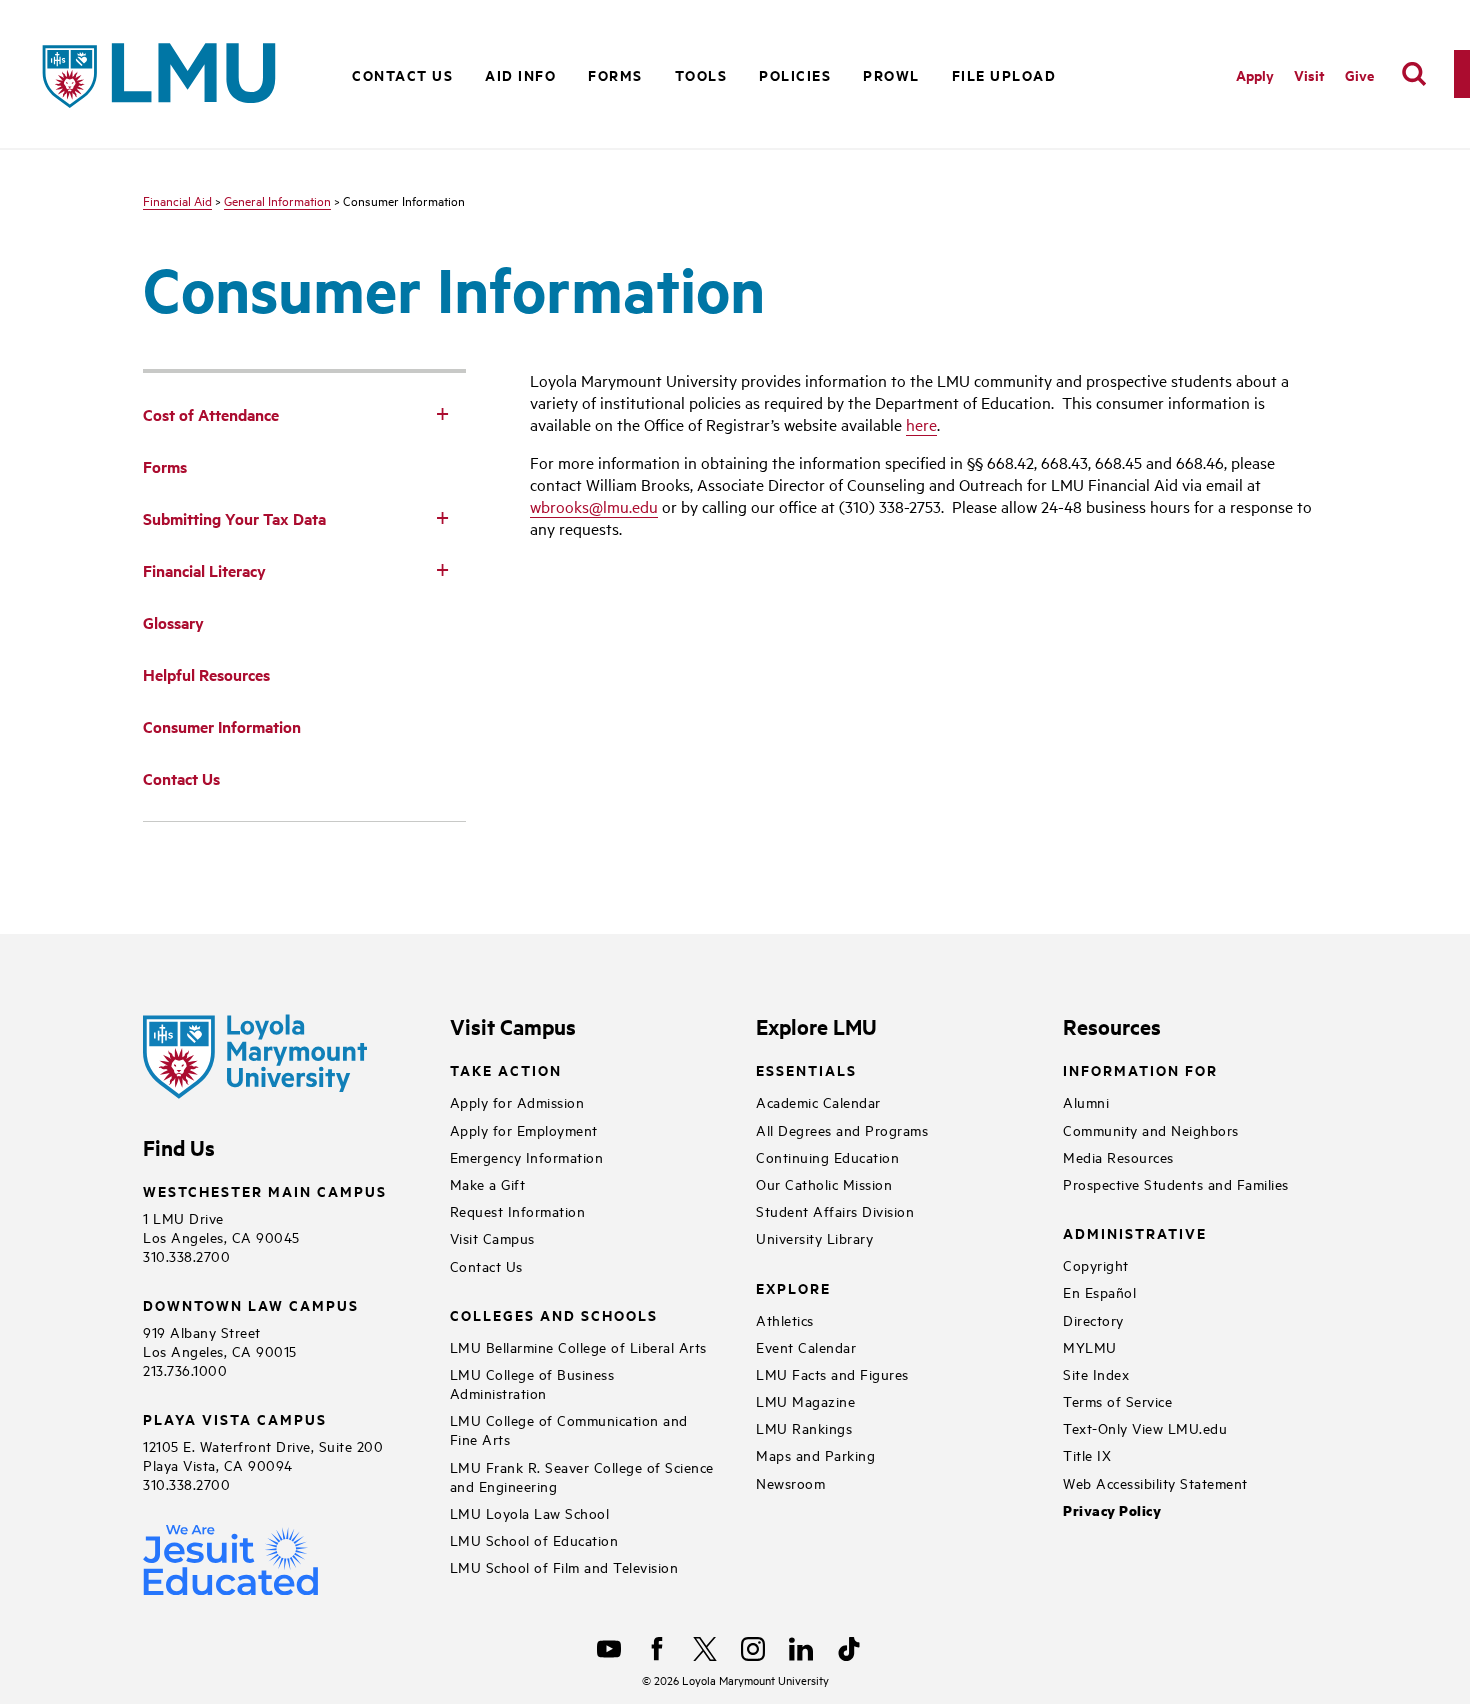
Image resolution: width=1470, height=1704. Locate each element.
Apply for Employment (524, 1129)
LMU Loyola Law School (530, 1512)
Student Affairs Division (835, 1210)
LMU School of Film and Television (564, 1566)
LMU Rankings (804, 1427)
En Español (1099, 1291)
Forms (615, 74)
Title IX (1087, 1454)
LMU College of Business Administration (532, 1383)
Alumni (1086, 1101)
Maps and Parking (815, 1454)
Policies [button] (795, 74)
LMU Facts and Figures (832, 1373)
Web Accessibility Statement (1155, 1482)
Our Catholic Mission (824, 1183)
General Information (277, 200)
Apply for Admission (517, 1101)
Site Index (1096, 1373)
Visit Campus (492, 1237)
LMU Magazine (805, 1400)
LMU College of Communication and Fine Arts (569, 1429)
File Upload (1004, 74)
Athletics (785, 1319)
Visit (1309, 74)
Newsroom (790, 1482)
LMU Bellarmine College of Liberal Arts (578, 1346)
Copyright (1096, 1264)
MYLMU (1090, 1346)
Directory (1093, 1319)
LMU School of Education (534, 1539)
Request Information (518, 1210)
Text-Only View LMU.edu (1145, 1427)
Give (1359, 74)
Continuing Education (827, 1156)
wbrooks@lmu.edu (594, 506)
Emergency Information (527, 1156)
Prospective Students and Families (1176, 1183)
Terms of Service (1117, 1400)
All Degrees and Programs (842, 1129)
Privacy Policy (1112, 1510)
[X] (705, 1649)
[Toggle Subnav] (442, 413)
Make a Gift (488, 1183)
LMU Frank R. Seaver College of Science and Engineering (582, 1476)
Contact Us (402, 74)
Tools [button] (701, 74)
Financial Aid (177, 200)
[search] (1414, 74)
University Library (814, 1237)
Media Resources (1118, 1156)
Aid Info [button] (520, 74)
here (921, 424)
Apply (1255, 74)
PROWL (891, 74)
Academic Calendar (818, 1101)
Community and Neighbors (1151, 1129)
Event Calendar (806, 1346)
